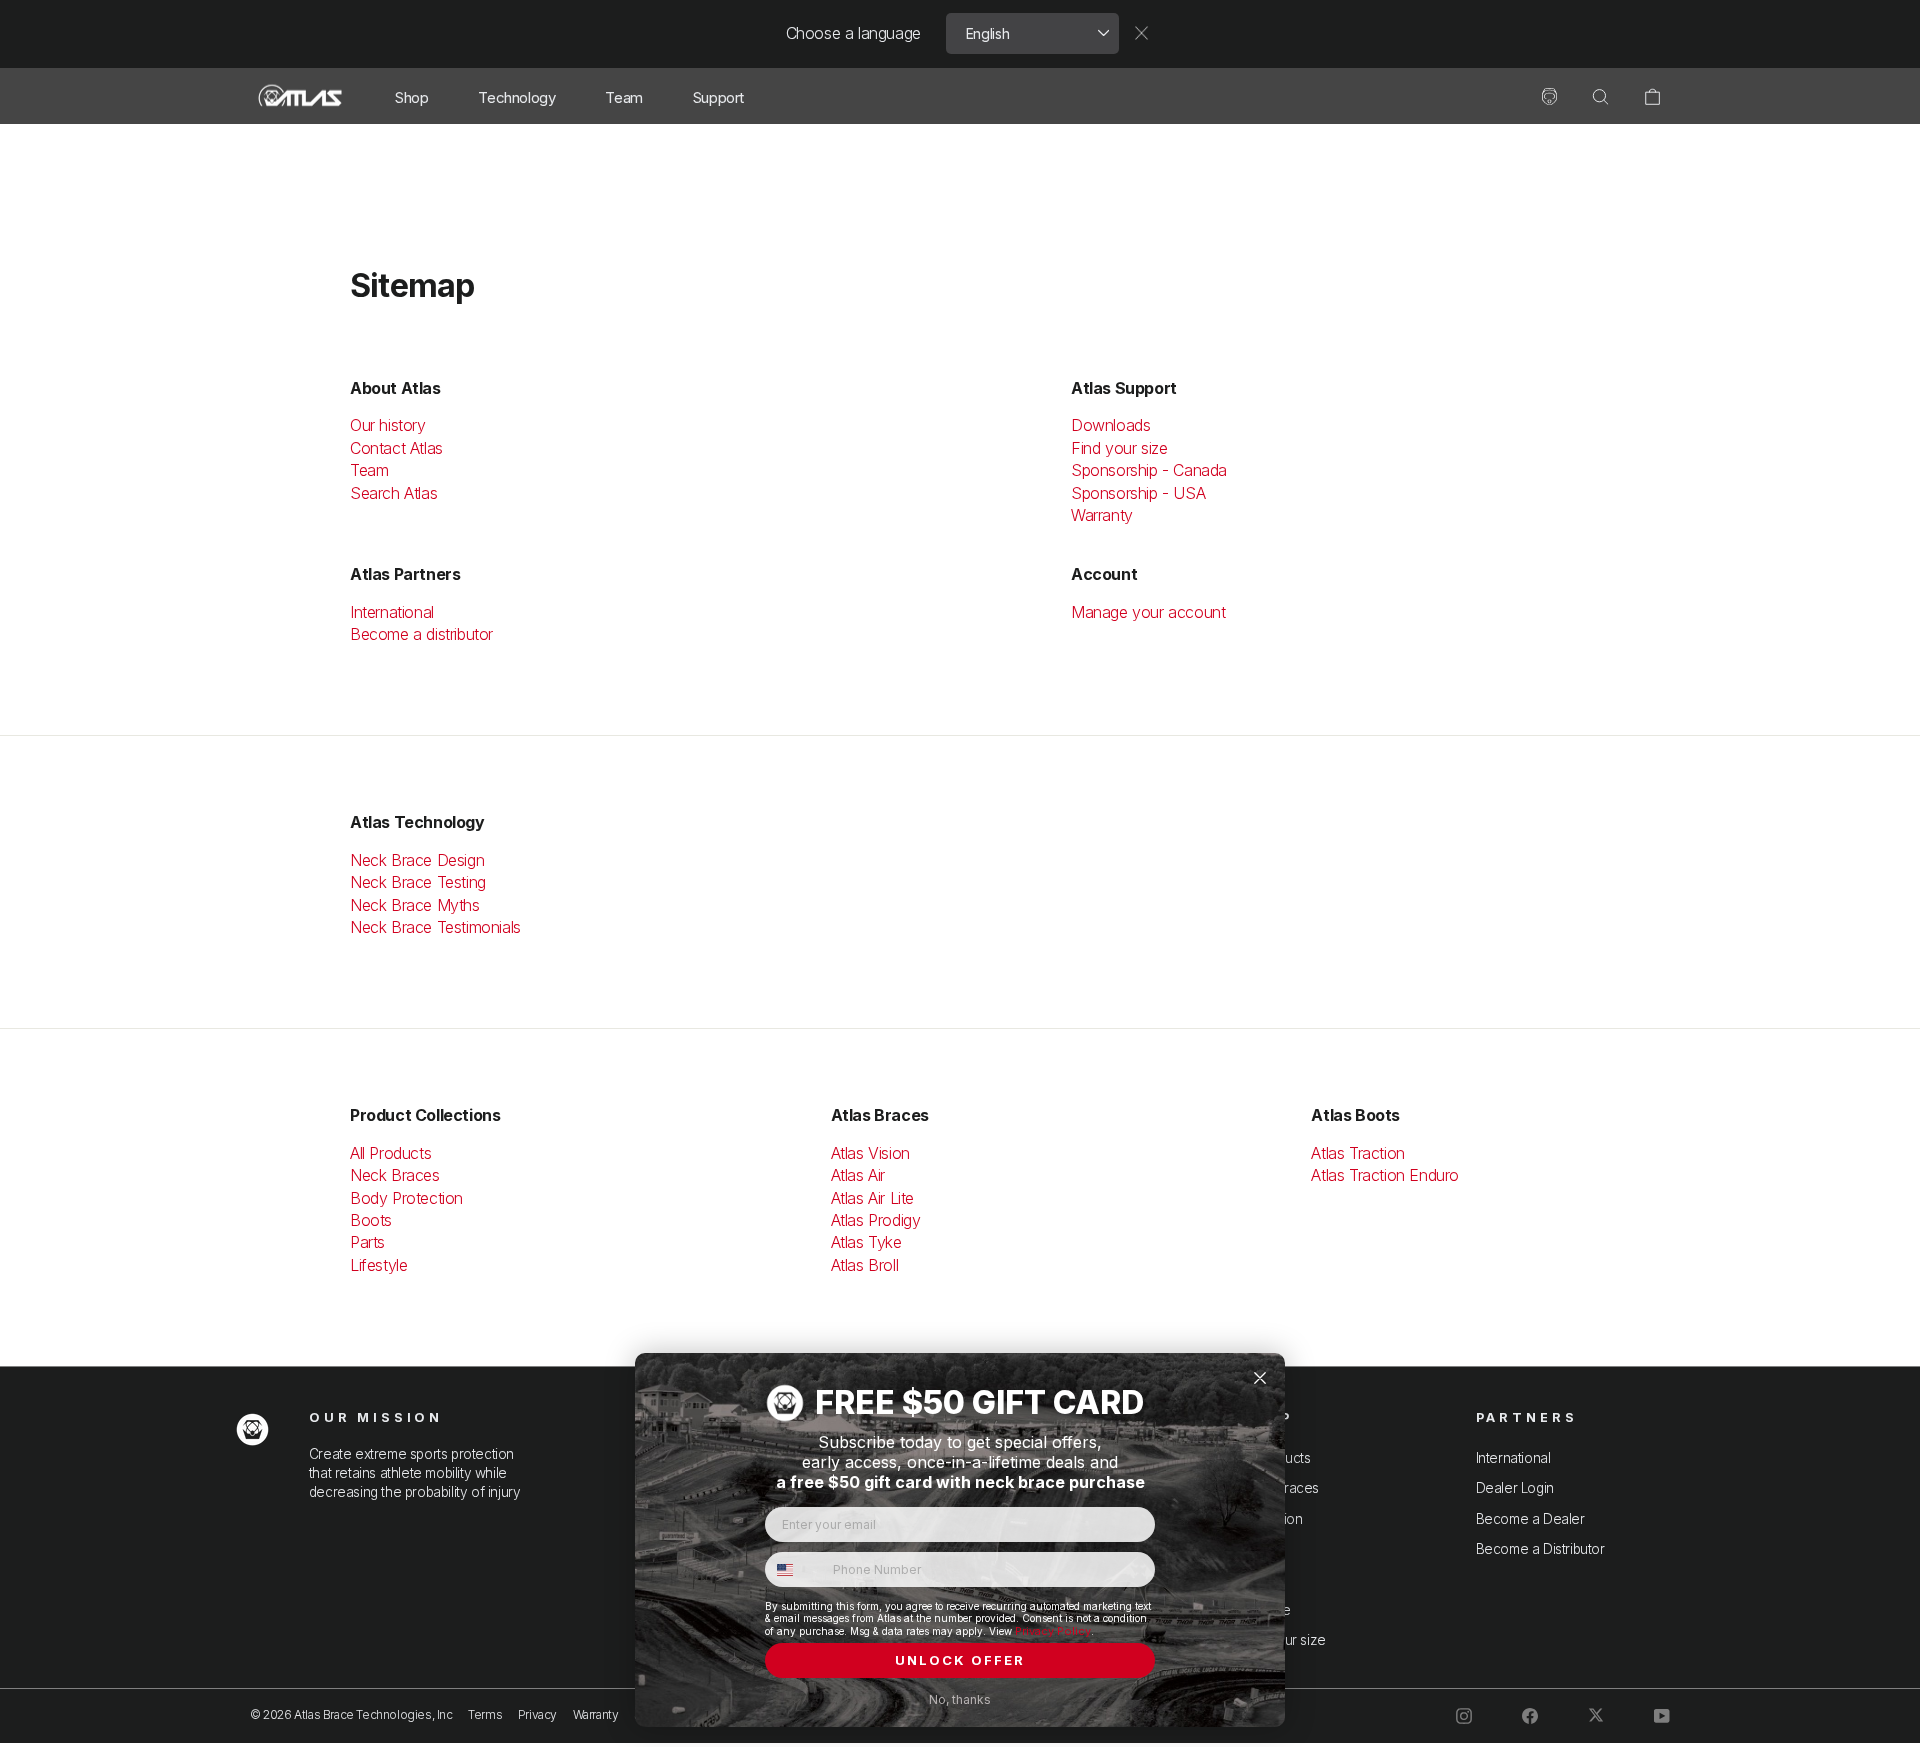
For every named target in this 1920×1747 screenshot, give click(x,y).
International (392, 612)
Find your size (1119, 448)
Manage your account (1148, 612)
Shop (411, 97)
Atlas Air (858, 1175)
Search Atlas (393, 493)
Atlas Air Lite (872, 1198)
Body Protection (406, 1198)
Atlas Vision (870, 1153)
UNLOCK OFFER (960, 1660)
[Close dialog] (1260, 1378)
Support (718, 97)
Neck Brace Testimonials (435, 927)
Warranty (1102, 515)
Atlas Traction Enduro (1385, 1175)
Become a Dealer (1530, 1519)
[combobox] (794, 1569)
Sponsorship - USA (1138, 493)
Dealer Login (1515, 1488)
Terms (485, 1714)
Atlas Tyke (866, 1242)
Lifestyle (378, 1265)
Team (623, 97)
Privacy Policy (1053, 1631)
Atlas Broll (865, 1265)
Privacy (537, 1714)
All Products (390, 1153)
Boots (371, 1220)
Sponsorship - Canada (1149, 470)
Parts (367, 1242)
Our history (390, 425)
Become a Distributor (1540, 1549)
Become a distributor (421, 634)
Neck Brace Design (417, 860)
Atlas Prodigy (876, 1220)
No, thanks (960, 1699)
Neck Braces (395, 1175)
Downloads (1110, 425)
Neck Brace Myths (415, 905)
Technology (516, 97)
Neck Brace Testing (418, 882)
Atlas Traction (1357, 1153)
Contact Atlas (396, 448)
